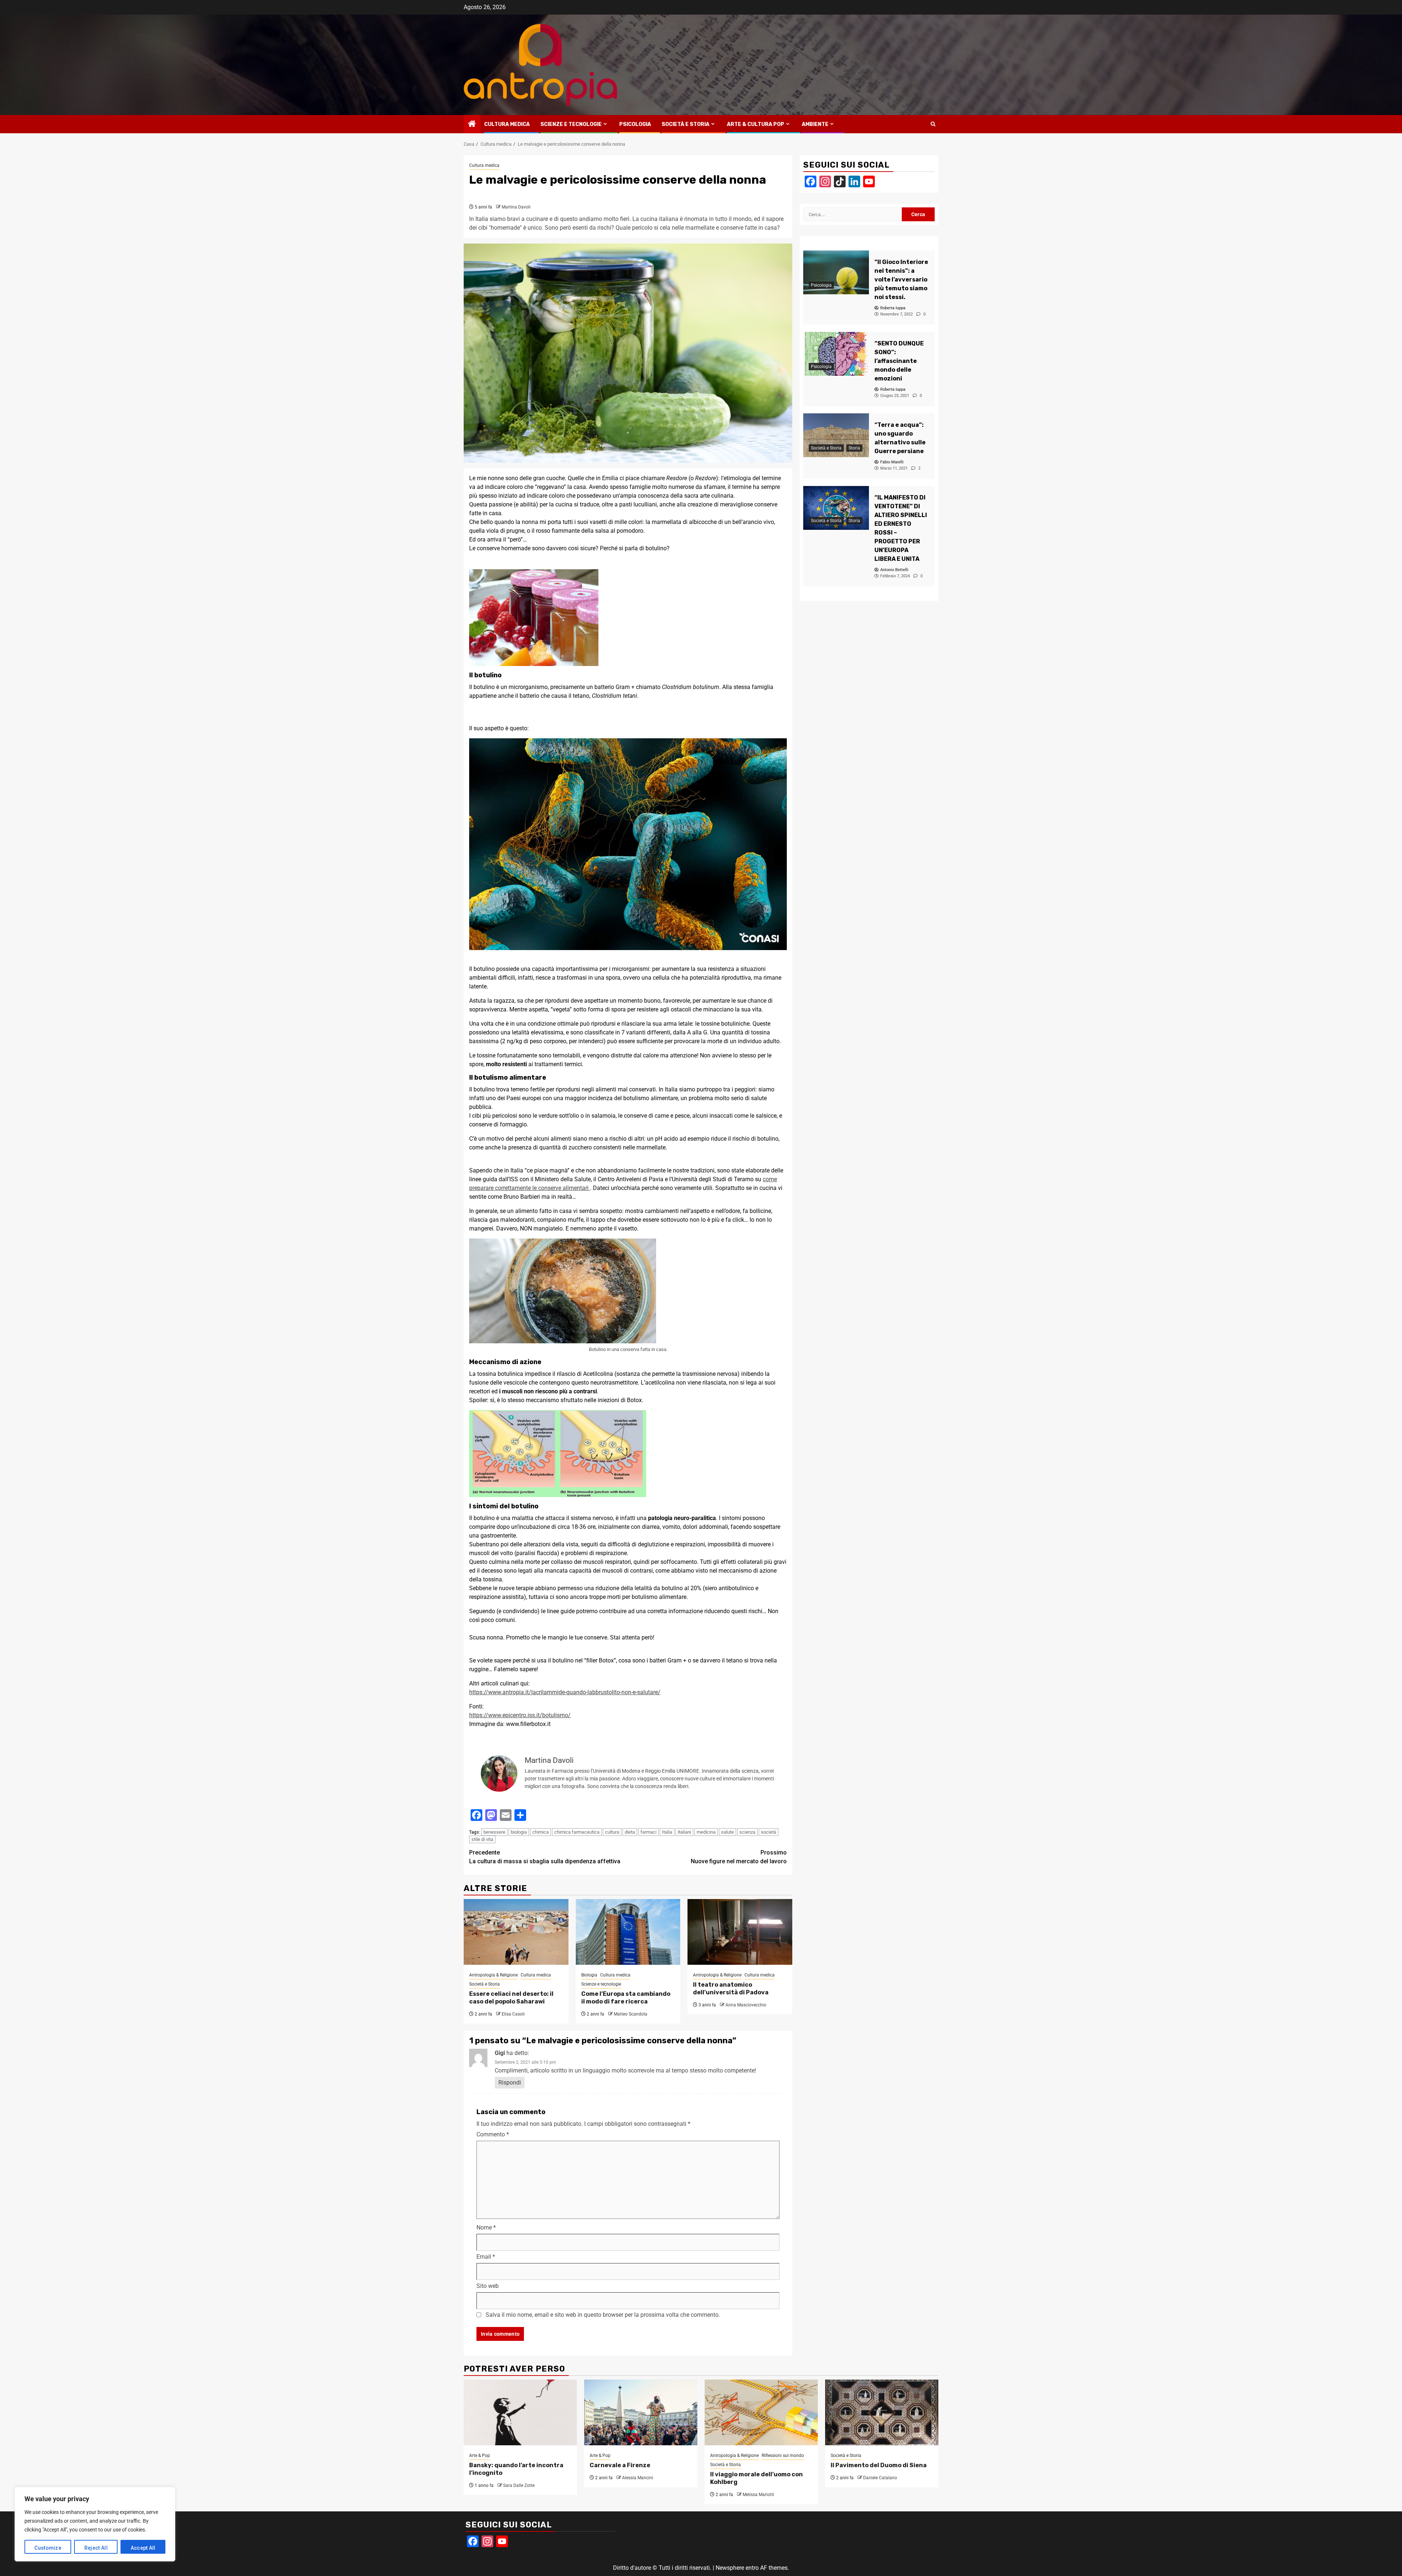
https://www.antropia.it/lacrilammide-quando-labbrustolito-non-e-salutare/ (565, 1692)
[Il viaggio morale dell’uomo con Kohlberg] (761, 2412)
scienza (747, 1832)
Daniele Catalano (880, 2478)
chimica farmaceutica (577, 1832)
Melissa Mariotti (758, 2495)
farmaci (648, 1832)
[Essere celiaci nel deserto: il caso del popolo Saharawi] (516, 1932)
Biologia (589, 1975)
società (769, 1832)
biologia (519, 1832)
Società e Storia (685, 124)
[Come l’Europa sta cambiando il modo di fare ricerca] (628, 1932)
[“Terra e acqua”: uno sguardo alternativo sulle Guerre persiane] (836, 435)
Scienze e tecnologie (571, 124)
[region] (95, 2524)
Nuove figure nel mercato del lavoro (739, 1857)
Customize (48, 2548)
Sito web (488, 2286)
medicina (706, 1832)
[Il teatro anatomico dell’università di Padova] (740, 1932)
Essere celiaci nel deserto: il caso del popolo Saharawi (511, 1998)
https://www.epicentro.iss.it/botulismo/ (520, 1715)
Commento (493, 2134)
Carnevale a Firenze (620, 2465)
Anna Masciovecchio (746, 2005)
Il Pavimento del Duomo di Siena (879, 2465)
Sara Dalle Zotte (519, 2485)
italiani (684, 1832)
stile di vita (482, 1839)
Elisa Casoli (513, 2014)
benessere (494, 1832)
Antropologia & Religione (493, 1975)
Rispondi (510, 2083)
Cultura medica (507, 124)
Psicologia (635, 124)
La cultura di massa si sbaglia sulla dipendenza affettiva (545, 1857)
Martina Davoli (516, 207)
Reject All (96, 2548)
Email (486, 2257)
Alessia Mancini (638, 2478)
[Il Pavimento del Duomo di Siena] (882, 2412)
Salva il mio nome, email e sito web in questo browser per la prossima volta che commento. (603, 2315)
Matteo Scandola (631, 2014)
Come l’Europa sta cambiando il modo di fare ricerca (626, 1998)
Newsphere (730, 2568)
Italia (667, 1832)
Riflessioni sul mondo (783, 2456)
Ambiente (815, 124)
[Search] (933, 124)
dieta (630, 1832)
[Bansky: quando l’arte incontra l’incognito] (520, 2412)
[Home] (472, 125)
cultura (612, 1832)
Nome (486, 2227)
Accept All (143, 2548)
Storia (854, 448)
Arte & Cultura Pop (756, 124)
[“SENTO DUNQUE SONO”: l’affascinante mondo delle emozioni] (836, 354)
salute (727, 1832)
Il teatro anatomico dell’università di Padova (731, 1989)
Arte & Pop (480, 2456)
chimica (541, 1832)
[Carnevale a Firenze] (641, 2412)
